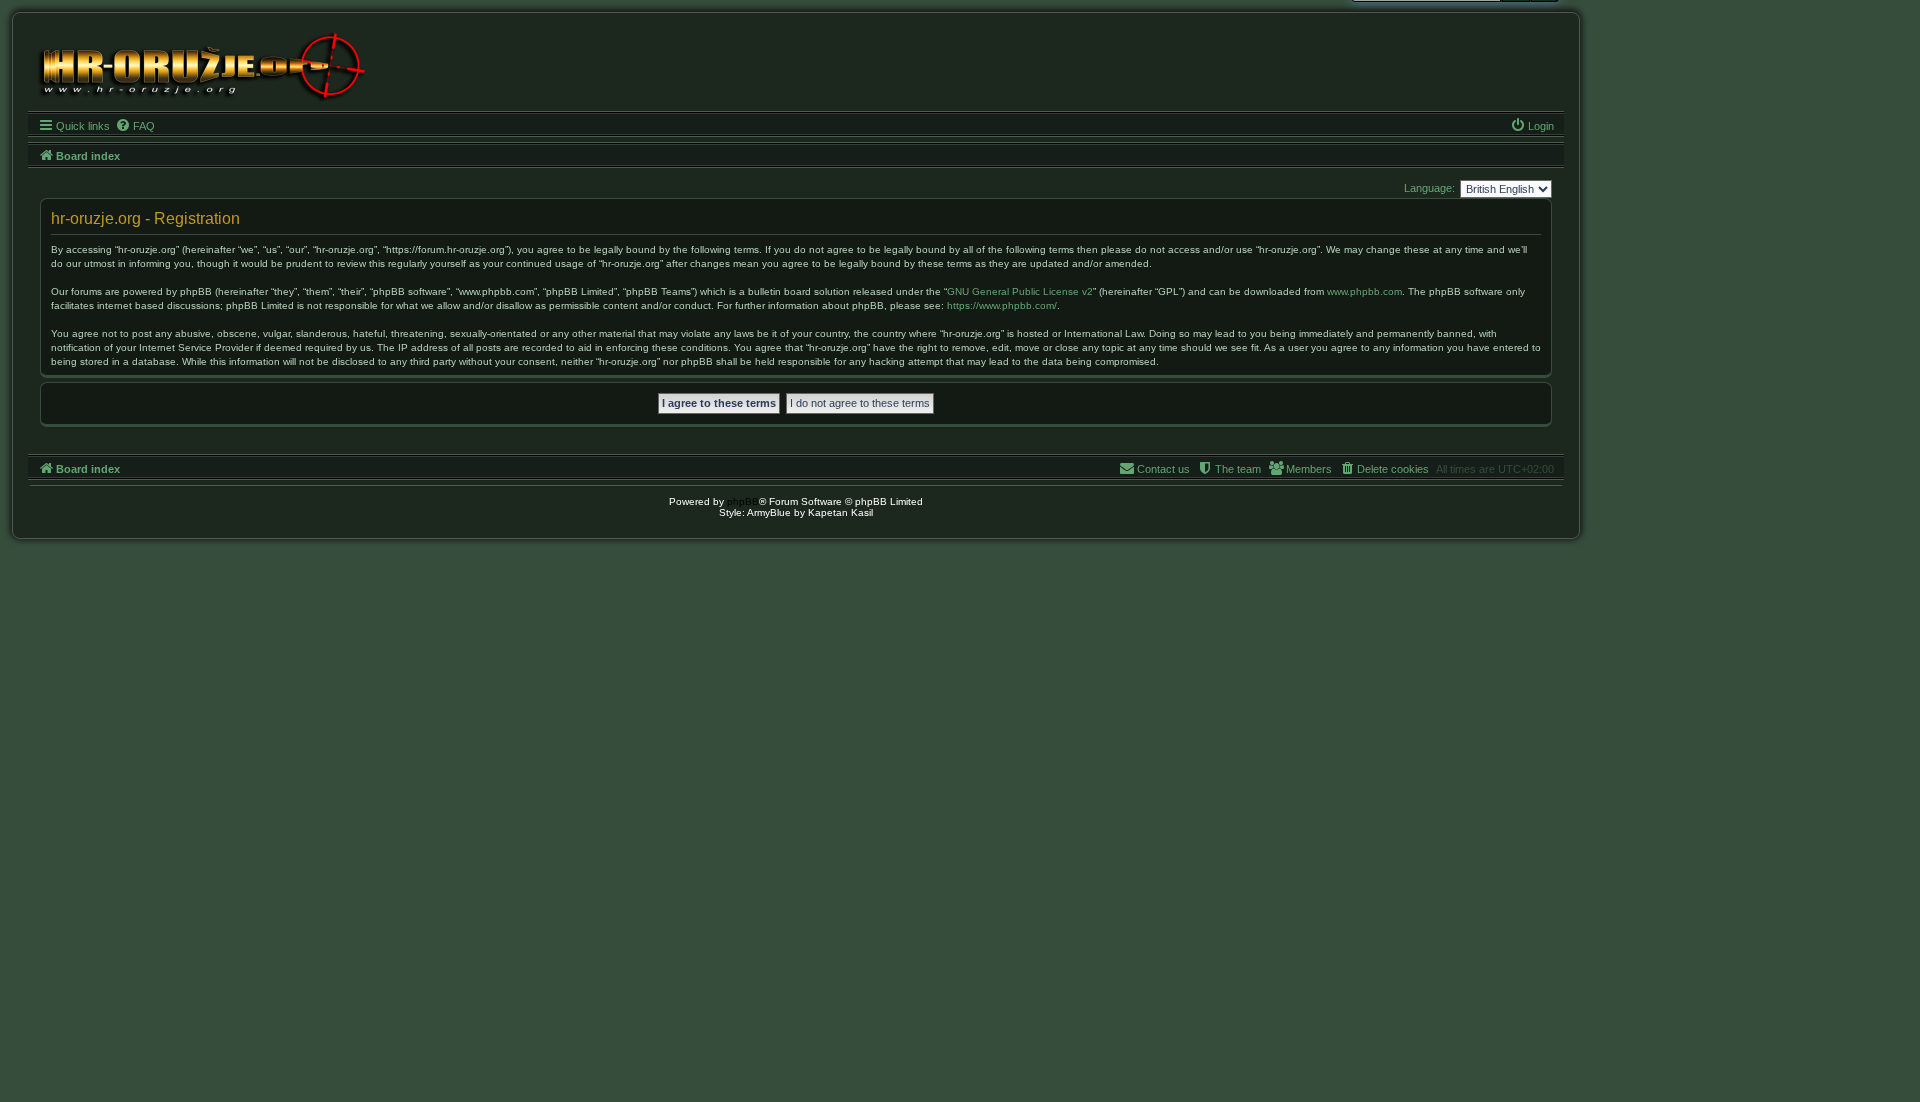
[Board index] (200, 65)
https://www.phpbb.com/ (1002, 305)
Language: (1429, 188)
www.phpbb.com (1364, 291)
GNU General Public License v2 (1020, 291)
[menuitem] (135, 126)
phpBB (743, 501)
